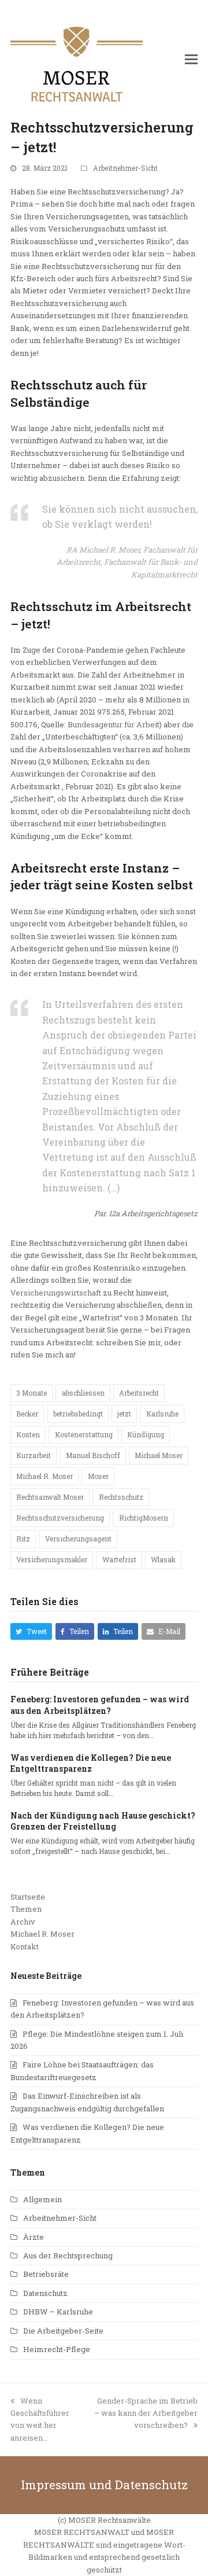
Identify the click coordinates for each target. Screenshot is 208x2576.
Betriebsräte (46, 2274)
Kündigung (146, 1434)
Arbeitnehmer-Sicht (125, 168)
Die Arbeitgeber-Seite (63, 2331)
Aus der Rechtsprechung (68, 2255)
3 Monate (31, 1393)
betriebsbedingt (78, 1414)
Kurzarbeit (34, 1455)
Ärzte (34, 2237)
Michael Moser (159, 1455)
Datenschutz (45, 2293)
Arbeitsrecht (139, 1393)
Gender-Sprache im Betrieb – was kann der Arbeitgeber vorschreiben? (146, 2413)
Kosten (28, 1434)
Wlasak (163, 1559)
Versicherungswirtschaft (56, 1293)
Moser (98, 1476)
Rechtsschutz (121, 1497)
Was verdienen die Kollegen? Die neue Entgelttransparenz (91, 1763)
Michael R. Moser (44, 1476)
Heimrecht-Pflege (57, 2349)
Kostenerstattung (84, 1434)
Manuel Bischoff (93, 1455)
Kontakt (25, 1946)
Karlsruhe (162, 1414)
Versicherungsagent (78, 1539)
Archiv (23, 1922)
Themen (26, 1909)
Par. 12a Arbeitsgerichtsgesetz (146, 1213)
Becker (27, 1414)
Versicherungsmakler (52, 1559)
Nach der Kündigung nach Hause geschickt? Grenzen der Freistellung (103, 1821)
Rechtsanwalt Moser (50, 1497)
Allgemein (42, 2199)
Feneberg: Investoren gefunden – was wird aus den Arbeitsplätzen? (100, 1705)
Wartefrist (119, 1559)
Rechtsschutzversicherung (60, 1518)
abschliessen (83, 1393)
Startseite (28, 1897)
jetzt (124, 1414)
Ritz (23, 1539)
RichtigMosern (144, 1518)
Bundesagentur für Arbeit (114, 724)
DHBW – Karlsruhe (58, 2312)
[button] (191, 59)
